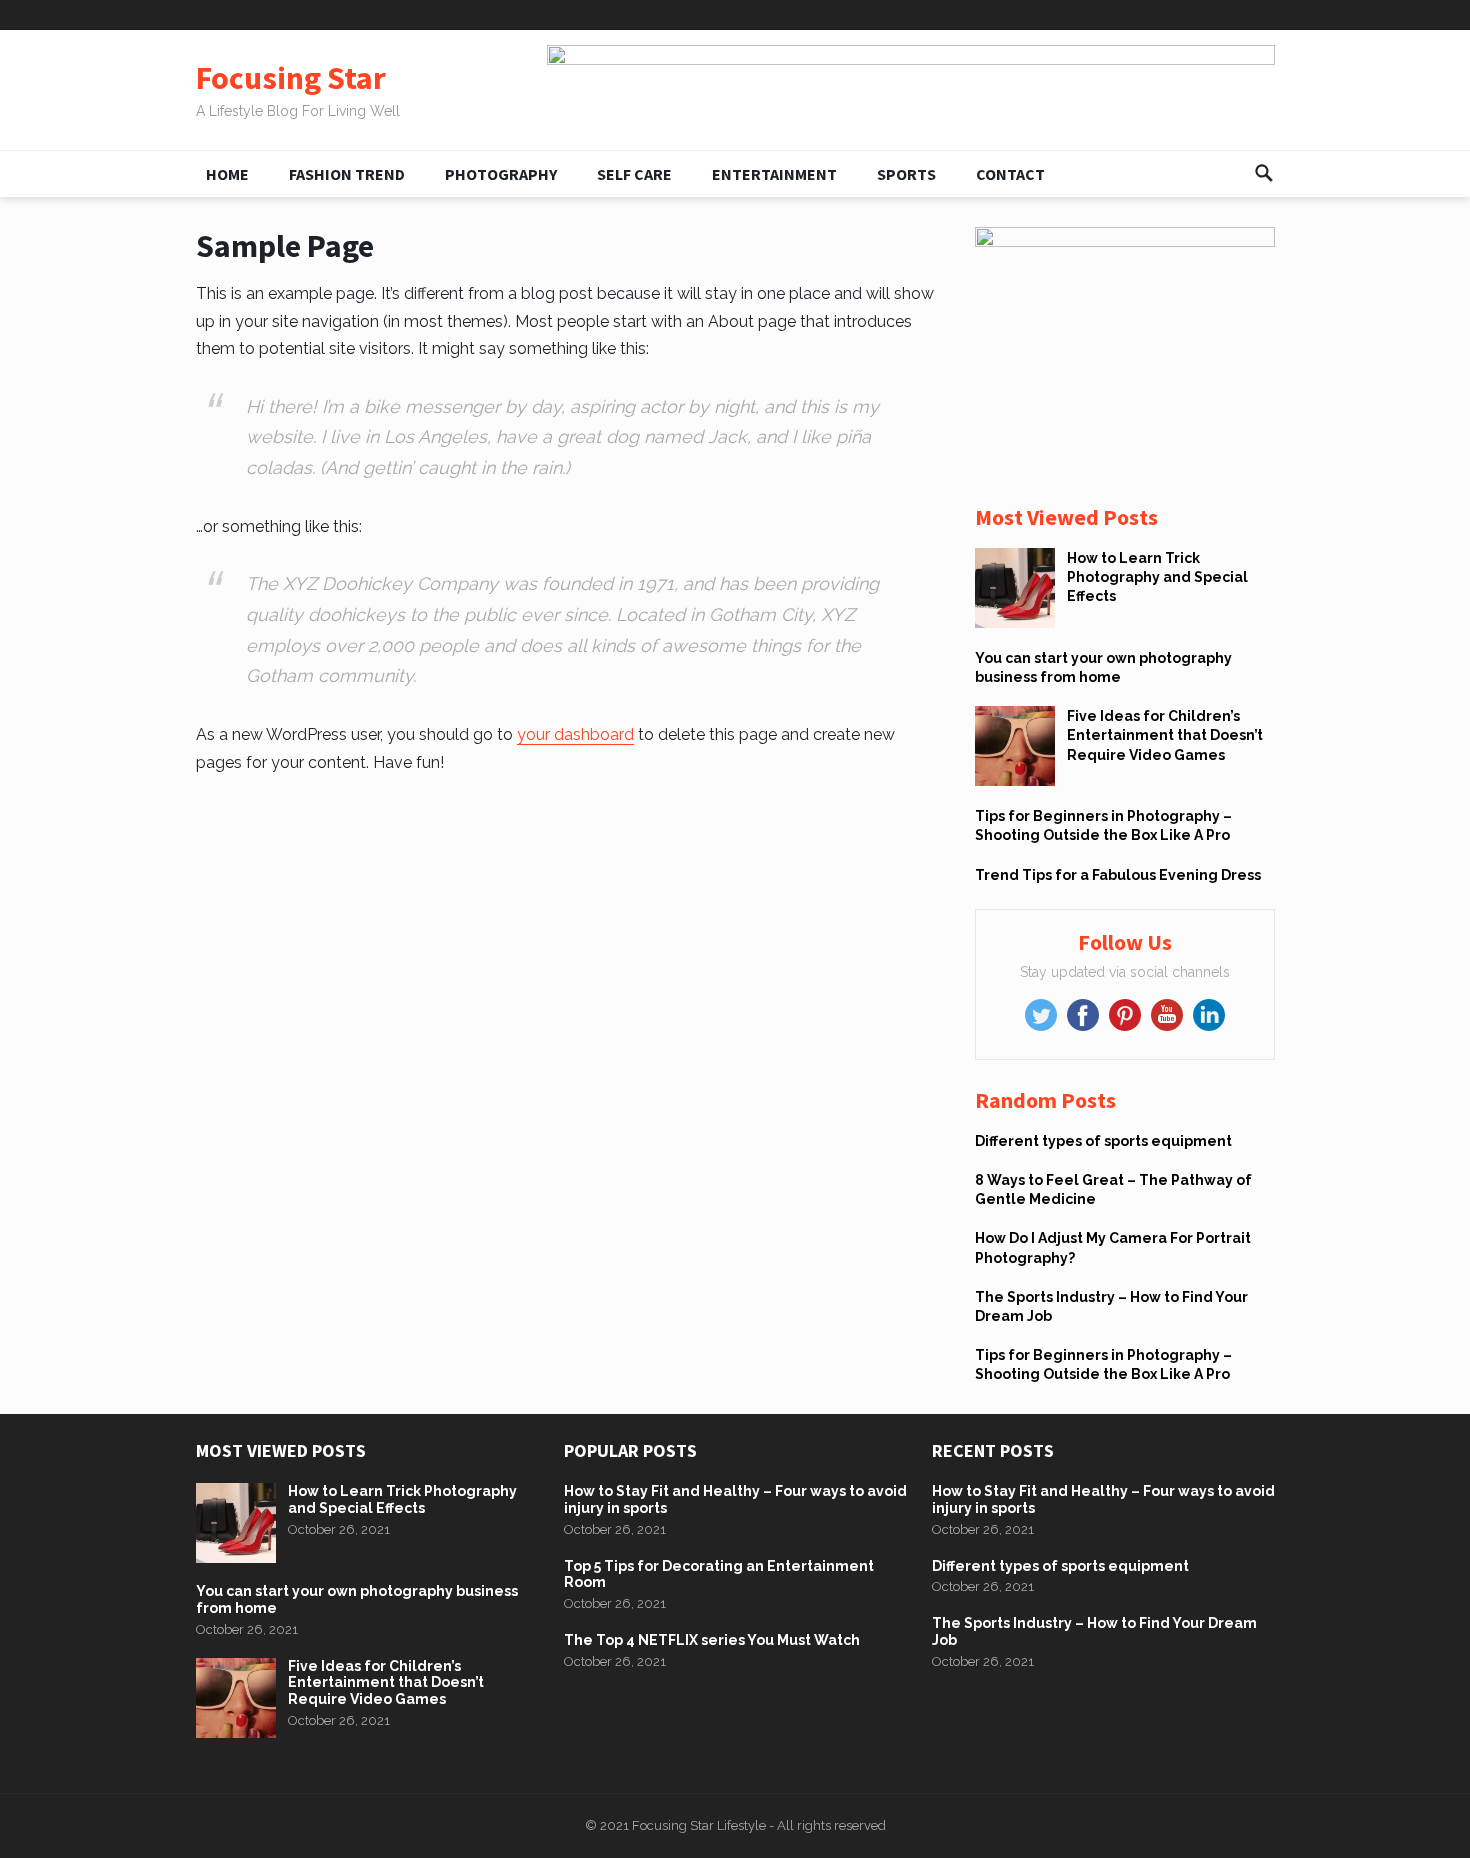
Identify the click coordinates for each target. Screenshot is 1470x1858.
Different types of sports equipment (1103, 1141)
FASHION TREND (347, 174)
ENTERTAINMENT (774, 174)
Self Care (634, 174)
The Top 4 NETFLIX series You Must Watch (712, 1640)
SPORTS (906, 174)
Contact (1010, 174)
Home (227, 174)
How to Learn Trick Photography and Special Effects (1157, 577)
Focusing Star (291, 78)
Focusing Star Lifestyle (699, 1825)
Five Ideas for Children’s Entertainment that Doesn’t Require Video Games (1165, 735)
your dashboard (575, 734)
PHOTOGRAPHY (501, 174)
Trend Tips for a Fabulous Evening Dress (1118, 875)
